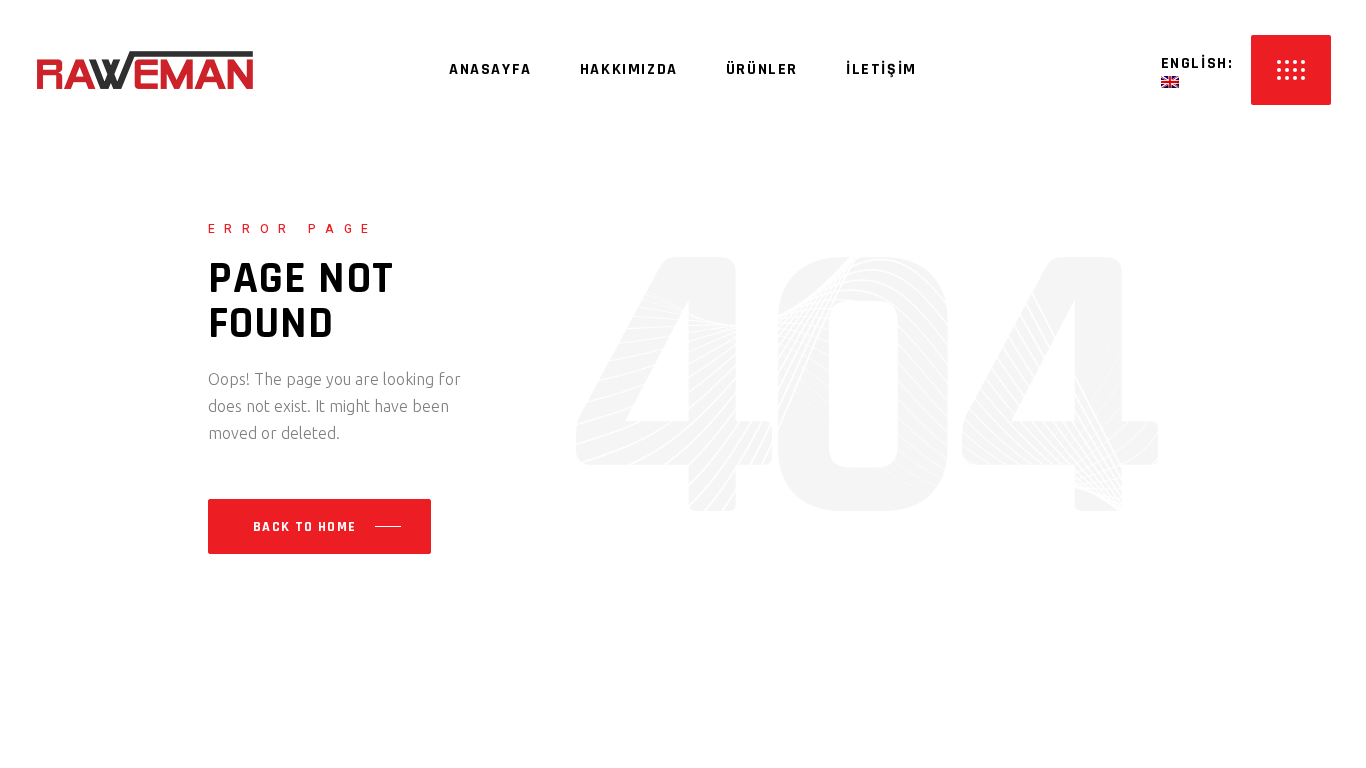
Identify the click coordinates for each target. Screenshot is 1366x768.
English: (1200, 63)
